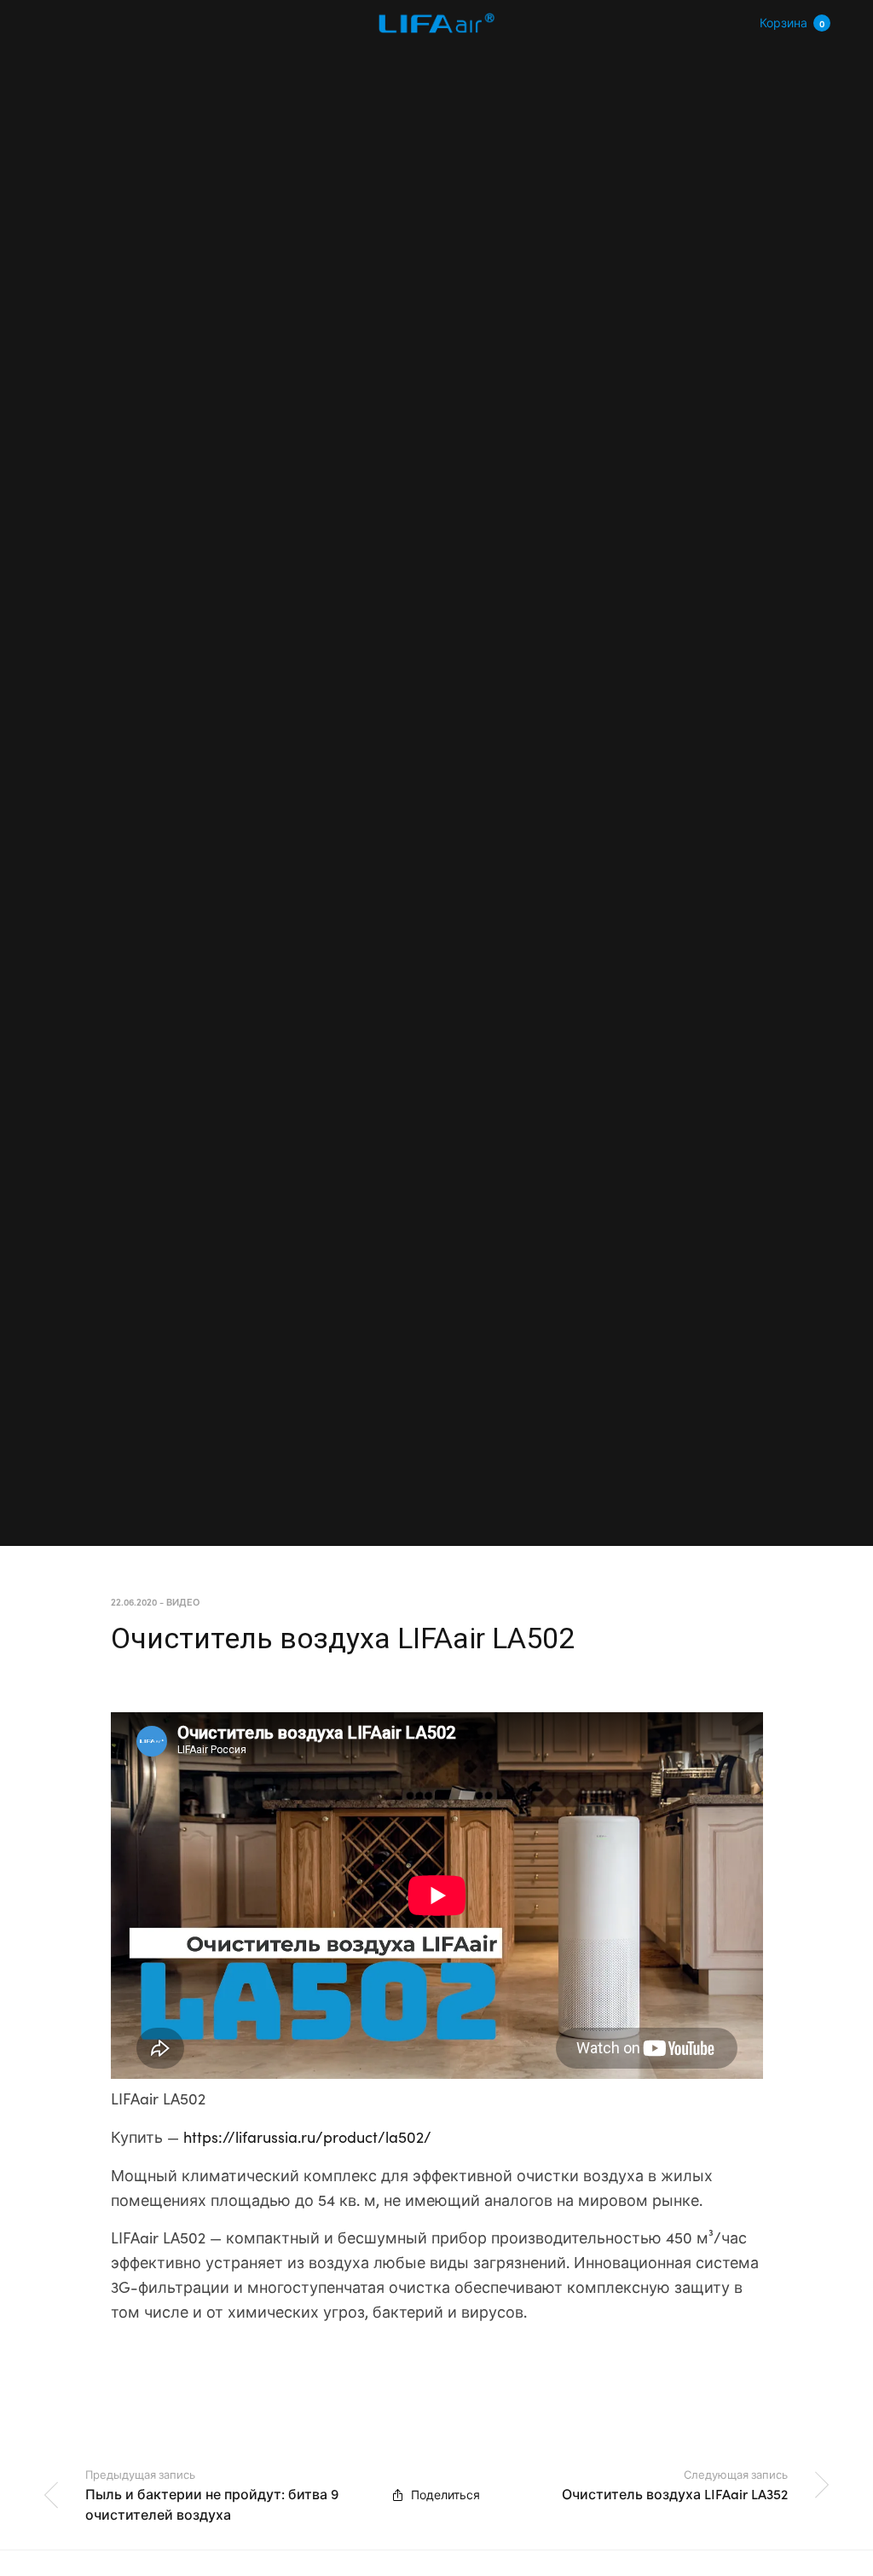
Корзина (792, 22)
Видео (183, 1601)
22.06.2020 (134, 1601)
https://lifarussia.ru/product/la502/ (307, 2136)
